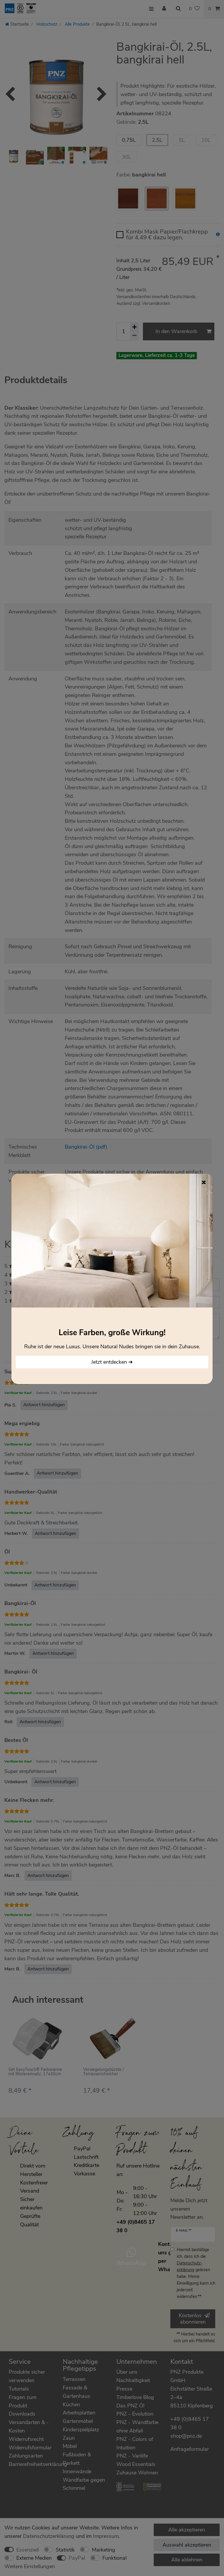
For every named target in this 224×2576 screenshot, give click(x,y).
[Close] (204, 1182)
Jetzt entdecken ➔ (112, 1362)
